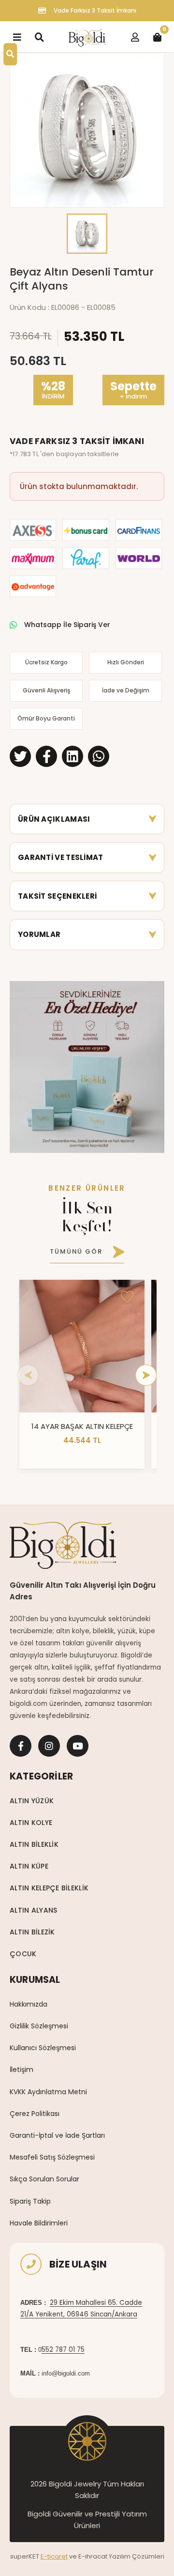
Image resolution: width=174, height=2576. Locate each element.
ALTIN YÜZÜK (32, 1801)
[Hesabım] (135, 37)
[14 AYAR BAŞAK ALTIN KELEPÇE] (82, 1346)
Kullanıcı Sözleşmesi (43, 2048)
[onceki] (28, 1375)
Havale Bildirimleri (39, 2223)
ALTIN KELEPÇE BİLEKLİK (49, 1888)
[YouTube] (78, 1746)
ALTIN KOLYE (31, 1823)
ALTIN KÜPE (29, 1866)
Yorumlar (39, 934)
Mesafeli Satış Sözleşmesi (52, 2157)
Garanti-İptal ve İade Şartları (57, 2135)
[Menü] (17, 37)
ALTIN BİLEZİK (32, 1932)
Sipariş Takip (30, 2201)
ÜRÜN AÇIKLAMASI (54, 819)
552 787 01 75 (63, 2350)
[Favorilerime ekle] (127, 1297)
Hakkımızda (29, 2004)
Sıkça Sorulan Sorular (44, 2179)
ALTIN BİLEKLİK (34, 1844)
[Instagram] (49, 1746)
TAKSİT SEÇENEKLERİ (57, 896)
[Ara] (39, 37)
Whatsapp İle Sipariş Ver (67, 625)
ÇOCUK (23, 1954)
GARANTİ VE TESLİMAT (61, 857)
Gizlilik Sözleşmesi (39, 2026)
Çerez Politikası (35, 2114)
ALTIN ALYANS (33, 1910)
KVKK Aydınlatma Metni (48, 2092)
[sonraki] (146, 1375)
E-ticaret (54, 2556)
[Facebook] (21, 1746)
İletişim (22, 2070)
